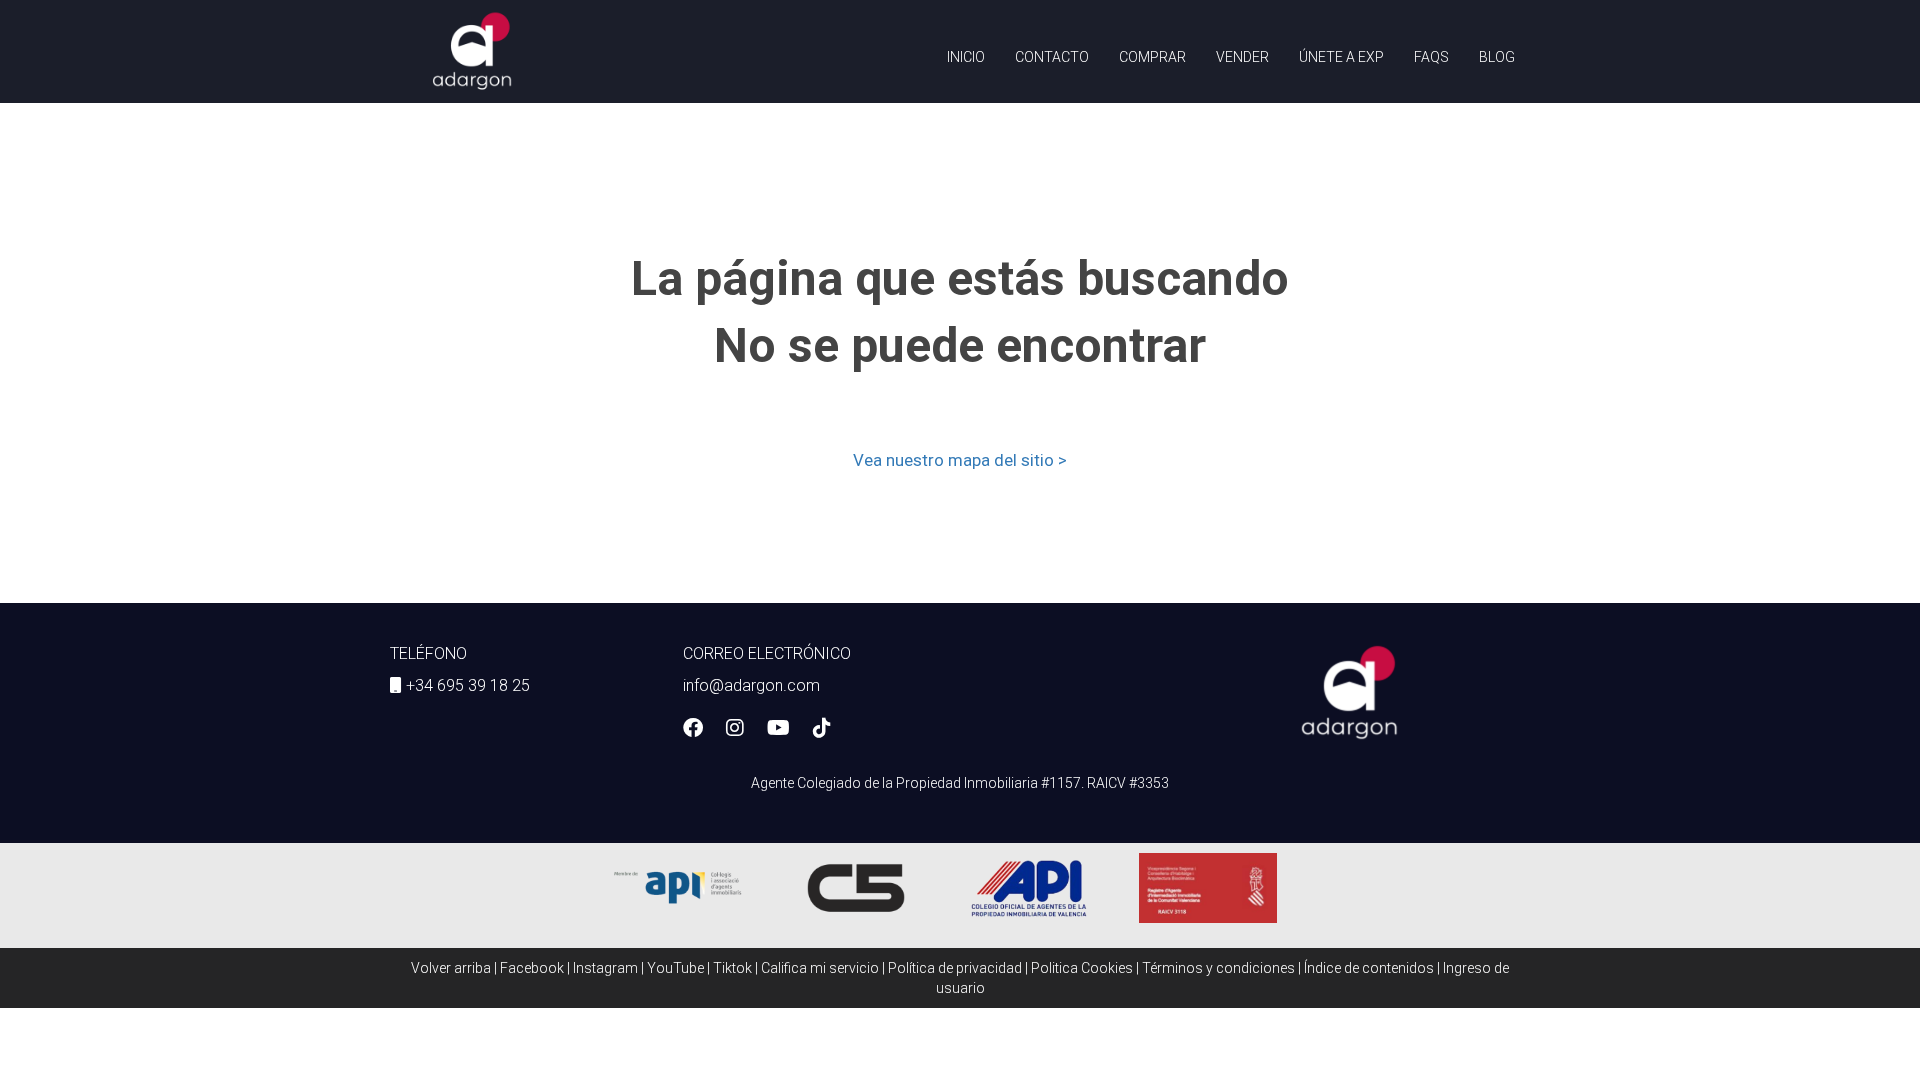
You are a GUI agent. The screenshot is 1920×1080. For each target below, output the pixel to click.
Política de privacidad (955, 968)
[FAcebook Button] (693, 730)
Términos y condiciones (1218, 968)
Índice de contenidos (1369, 968)
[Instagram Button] (735, 730)
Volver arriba (451, 968)
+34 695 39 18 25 (468, 685)
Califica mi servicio (820, 968)
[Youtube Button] (778, 730)
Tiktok (732, 968)
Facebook (532, 968)
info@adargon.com (751, 685)
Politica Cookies (1082, 968)
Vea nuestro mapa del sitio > (960, 460)
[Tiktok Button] (822, 730)
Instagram (605, 968)
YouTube (675, 968)
